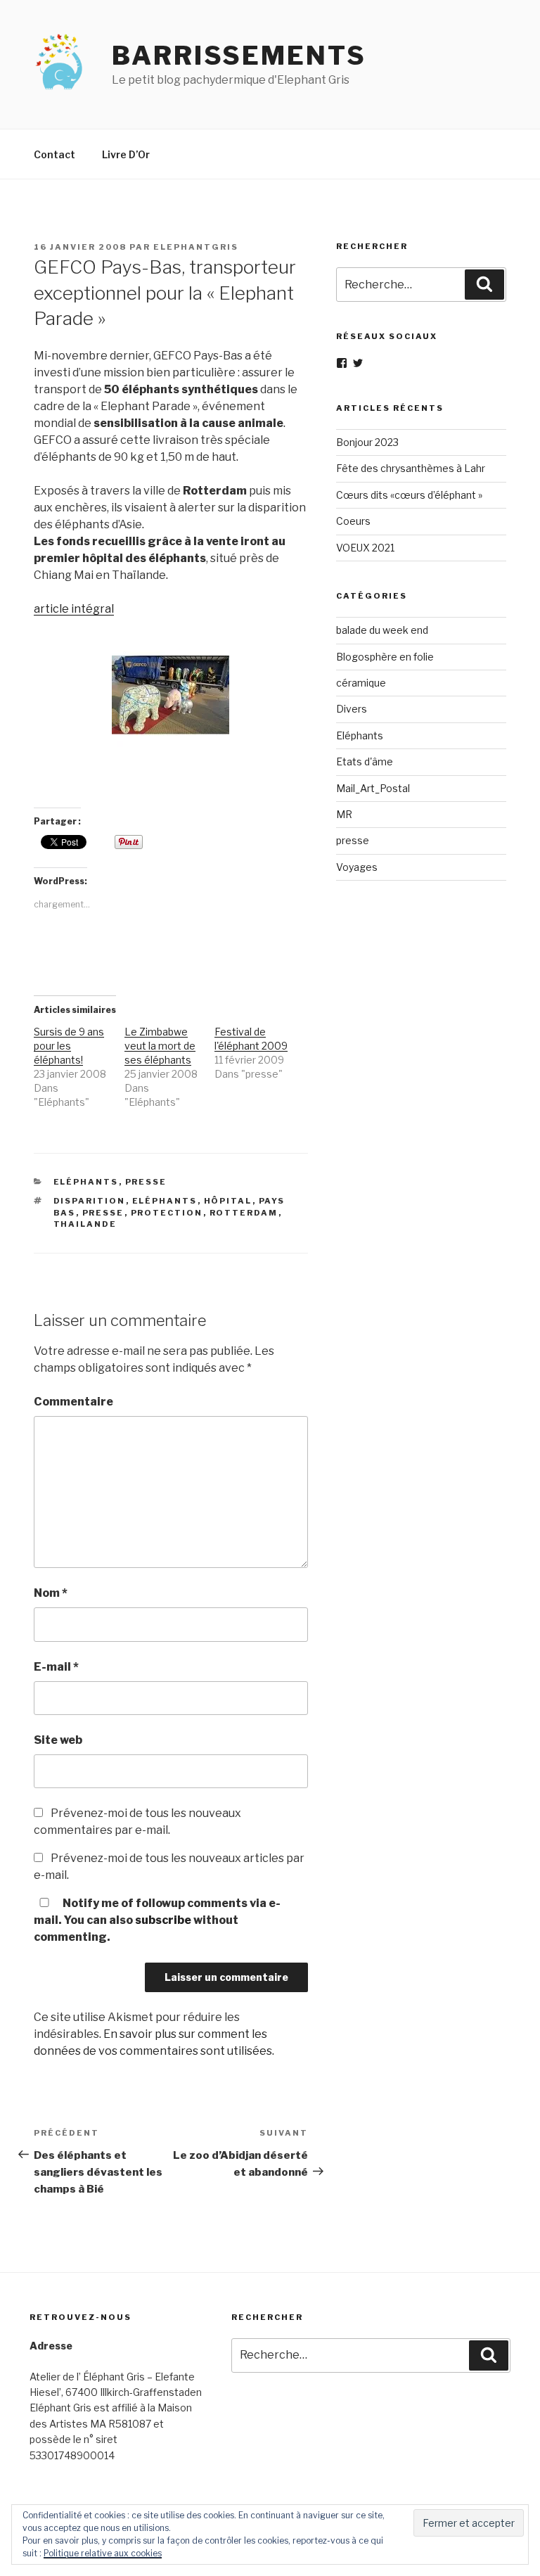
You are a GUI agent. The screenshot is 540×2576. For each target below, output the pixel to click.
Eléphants (86, 1182)
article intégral (74, 609)
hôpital (228, 1201)
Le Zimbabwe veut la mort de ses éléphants (160, 1046)
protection (167, 1213)
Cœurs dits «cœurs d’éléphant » (409, 495)
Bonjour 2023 (367, 442)
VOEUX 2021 (365, 548)
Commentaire (73, 1402)
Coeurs (353, 521)
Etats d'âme (365, 761)
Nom (51, 1593)
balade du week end (382, 630)
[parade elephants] (171, 748)
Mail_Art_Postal (373, 788)
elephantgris (196, 247)
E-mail (56, 1667)
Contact (54, 154)
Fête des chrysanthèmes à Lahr (411, 468)
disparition (90, 1201)
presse (146, 1182)
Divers (352, 709)
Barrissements (239, 56)
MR (344, 814)
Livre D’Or (126, 154)
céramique (361, 683)
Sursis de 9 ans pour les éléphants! (69, 1046)
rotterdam (244, 1213)
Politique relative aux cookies (103, 2553)
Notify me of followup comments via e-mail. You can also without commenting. (157, 1920)
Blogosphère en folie (385, 657)
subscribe (163, 1920)
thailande (85, 1224)
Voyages (357, 867)
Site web (58, 1740)
